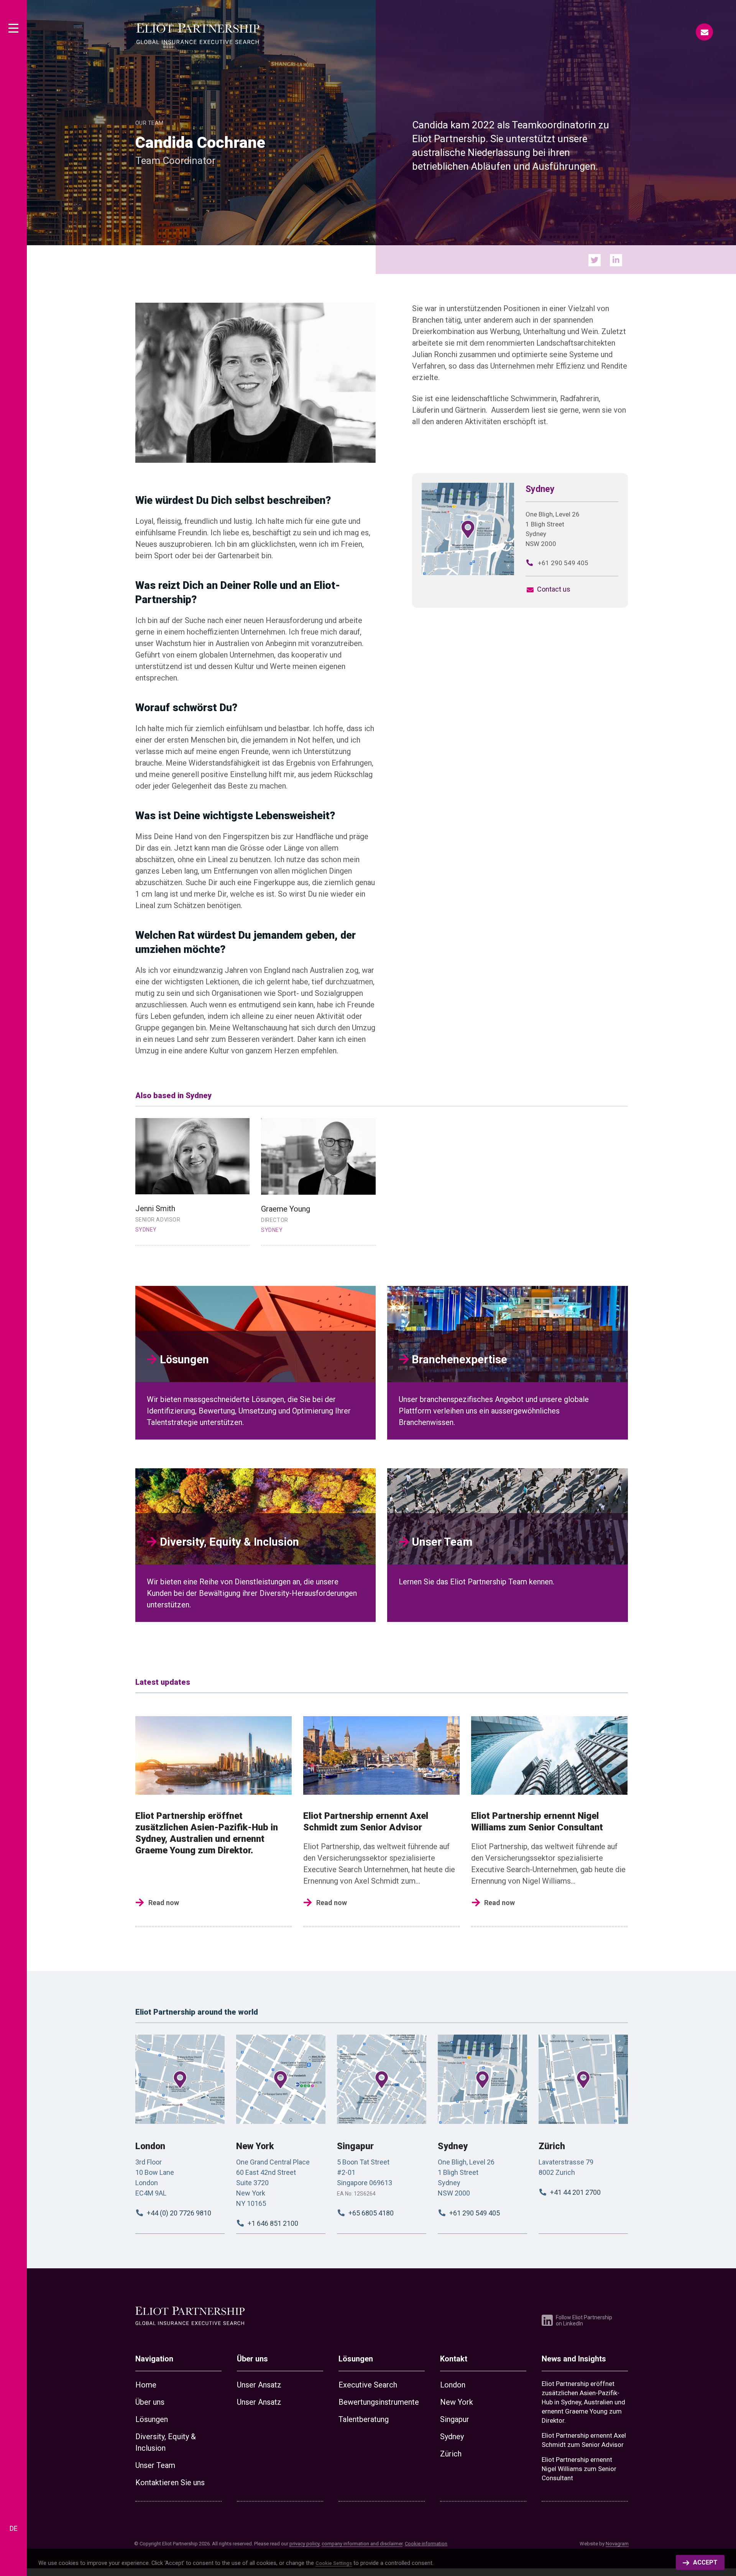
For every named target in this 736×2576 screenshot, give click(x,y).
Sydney (453, 2146)
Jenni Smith (155, 1208)
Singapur (355, 2146)
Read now (164, 1903)
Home (146, 2385)
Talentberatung (364, 2419)
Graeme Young (286, 1209)
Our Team (149, 123)
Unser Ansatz (259, 2385)
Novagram (617, 2544)
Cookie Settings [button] (334, 2563)
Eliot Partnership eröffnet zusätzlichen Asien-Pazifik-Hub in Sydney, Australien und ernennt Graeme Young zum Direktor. (583, 2402)
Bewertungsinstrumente (379, 2402)
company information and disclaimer (362, 2544)
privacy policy (304, 2544)
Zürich (552, 2146)
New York (255, 2146)
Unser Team (155, 2465)
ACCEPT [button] (705, 2562)
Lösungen (152, 2419)
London (150, 2146)
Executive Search (368, 2385)
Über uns (150, 2402)
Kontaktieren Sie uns (170, 2483)
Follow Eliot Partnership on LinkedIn (584, 2320)
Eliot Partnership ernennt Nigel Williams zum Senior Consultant (579, 2469)
